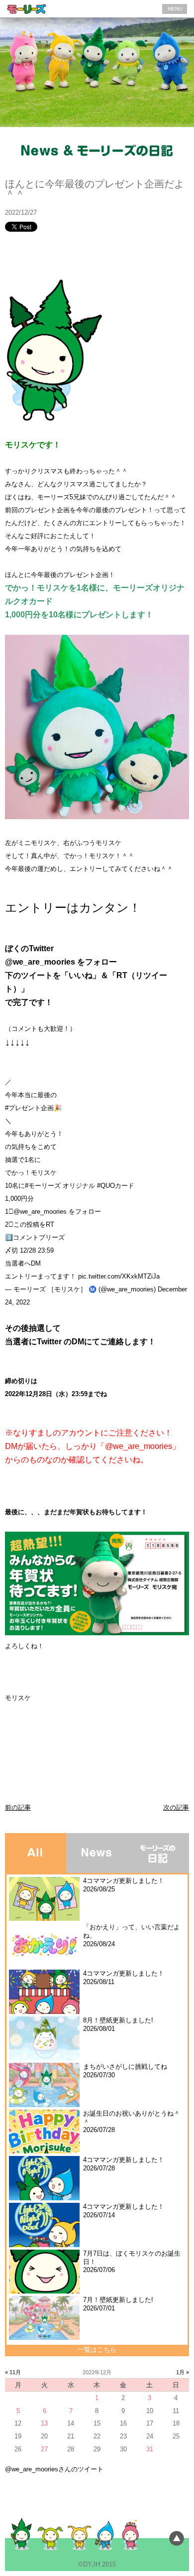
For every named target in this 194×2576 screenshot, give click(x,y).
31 (150, 2449)
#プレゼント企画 (29, 1108)
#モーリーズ (43, 1186)
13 (44, 2423)
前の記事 (18, 1807)
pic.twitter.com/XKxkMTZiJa (119, 1276)
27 (44, 2449)
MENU (175, 9)
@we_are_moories (40, 1212)
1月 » (183, 2372)
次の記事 (176, 1807)
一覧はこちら (97, 2350)
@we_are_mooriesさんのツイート (54, 2469)
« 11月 (13, 2372)
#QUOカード (116, 1186)
